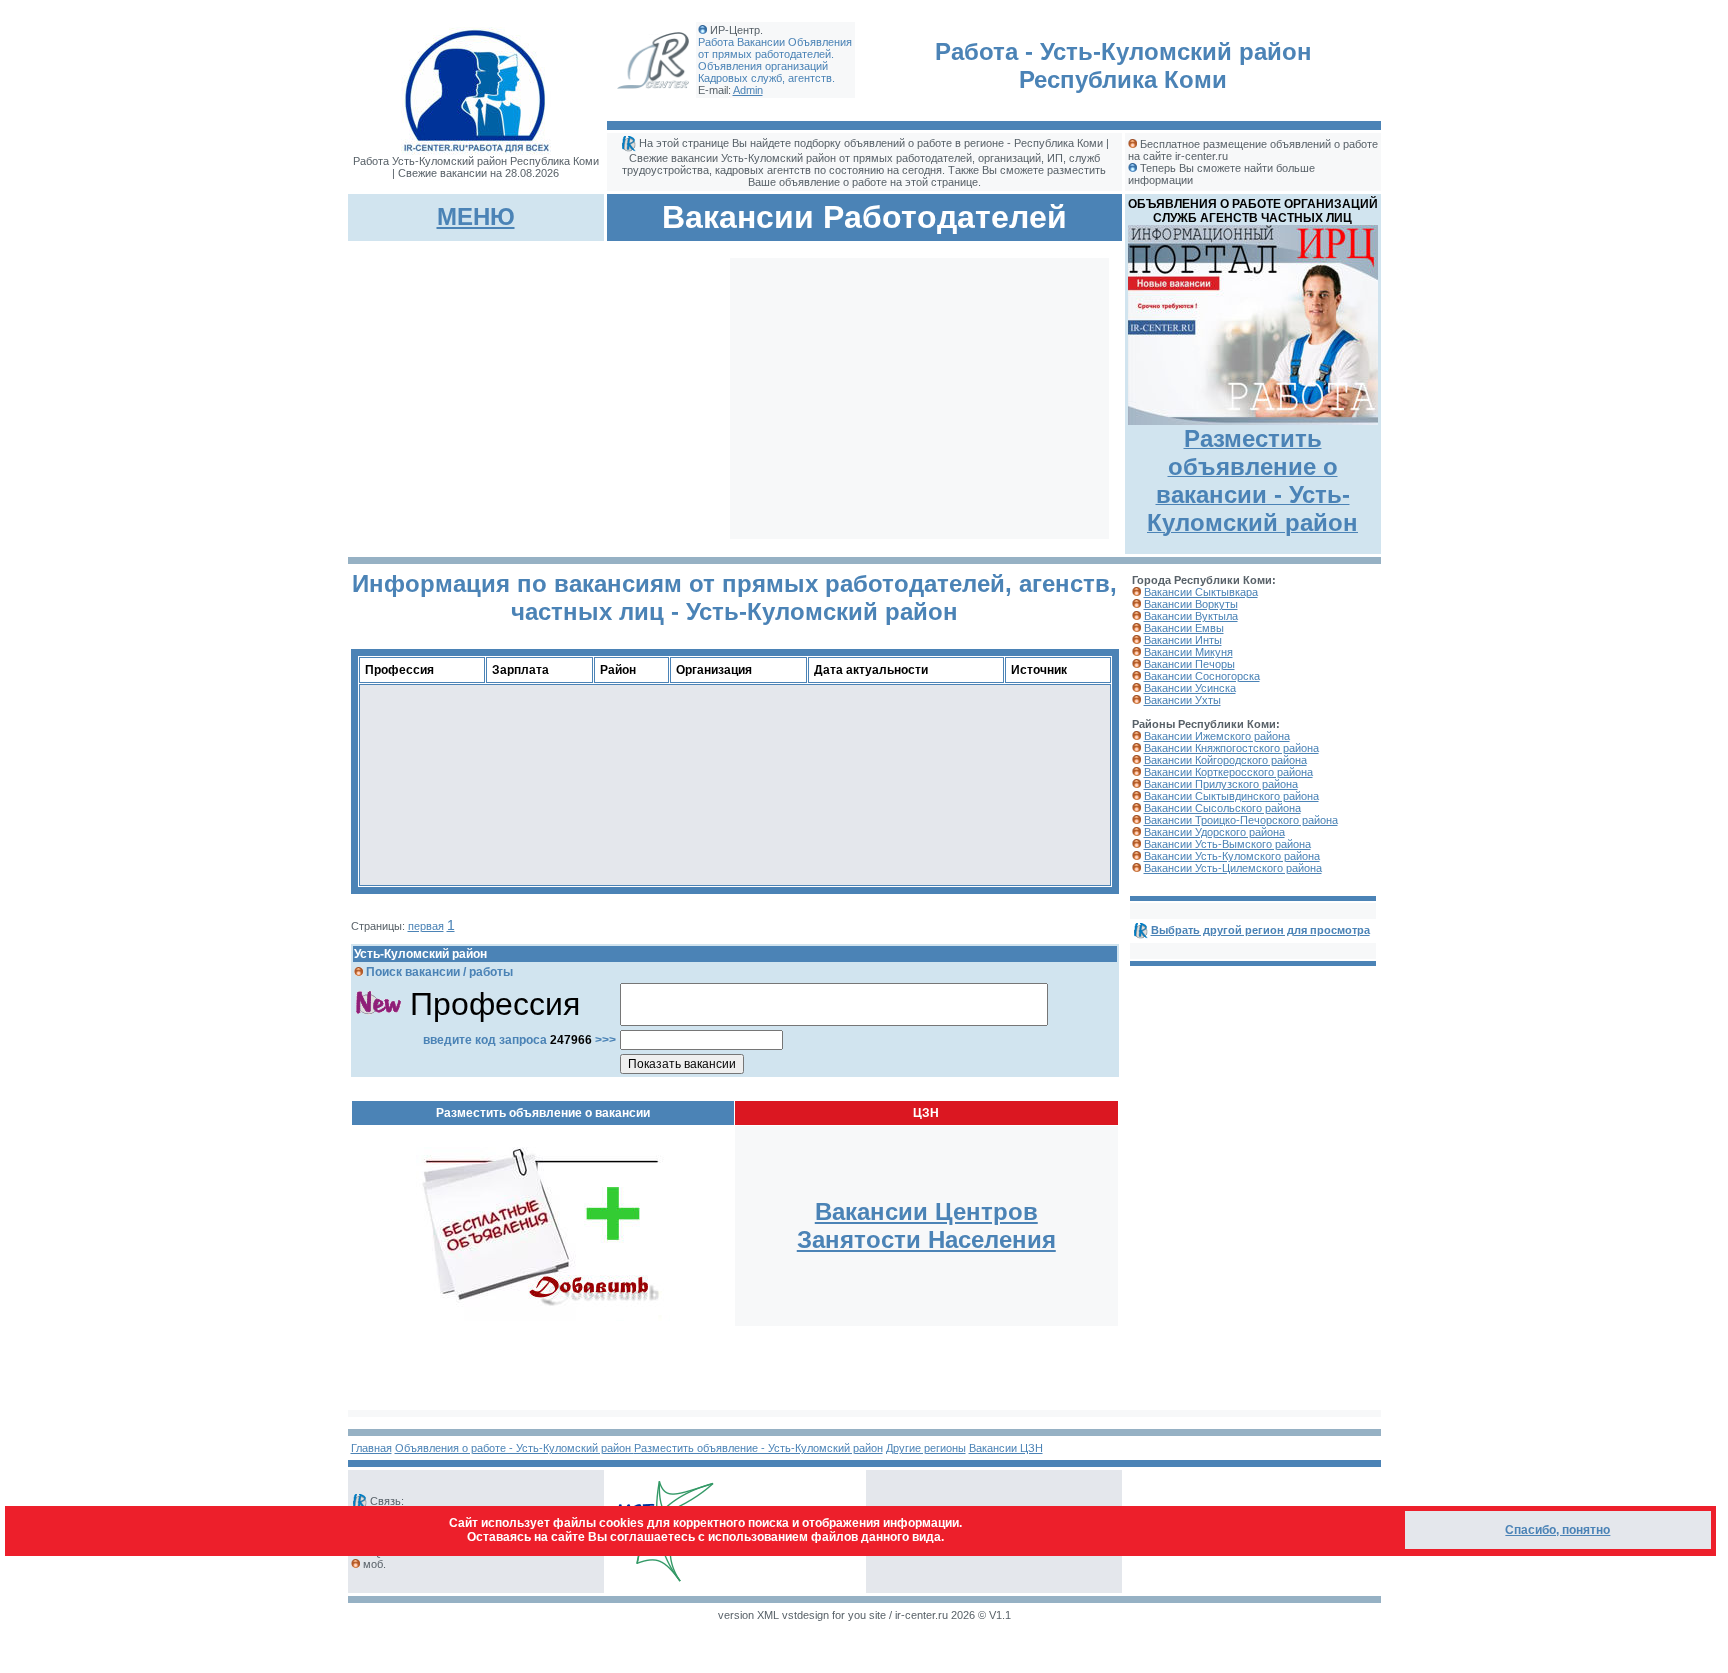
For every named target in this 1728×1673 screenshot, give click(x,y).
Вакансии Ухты (1182, 700)
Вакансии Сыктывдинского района (1231, 796)
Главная (371, 1448)
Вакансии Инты (1183, 640)
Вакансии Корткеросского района (1228, 772)
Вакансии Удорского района (1214, 832)
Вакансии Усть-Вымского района (1227, 844)
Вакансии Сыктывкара (1201, 592)
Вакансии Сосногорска (1202, 676)
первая (426, 926)
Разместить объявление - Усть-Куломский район (758, 1448)
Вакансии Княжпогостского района (1231, 748)
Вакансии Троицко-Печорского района (1241, 820)
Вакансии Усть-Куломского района (1232, 856)
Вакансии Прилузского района (1221, 784)
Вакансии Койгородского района (1225, 760)
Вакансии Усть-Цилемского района (1233, 868)
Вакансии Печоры (1189, 664)
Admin (748, 90)
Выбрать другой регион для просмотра (1260, 930)
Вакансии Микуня (1188, 652)
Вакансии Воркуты (1191, 604)
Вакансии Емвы (1184, 628)
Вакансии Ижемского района (1217, 736)
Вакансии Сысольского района (1222, 808)
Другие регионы (926, 1448)
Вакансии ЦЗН (1006, 1448)
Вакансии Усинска (1190, 688)
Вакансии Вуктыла (1191, 616)
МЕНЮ (476, 216)
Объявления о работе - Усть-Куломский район (514, 1448)
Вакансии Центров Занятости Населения (926, 1225)
